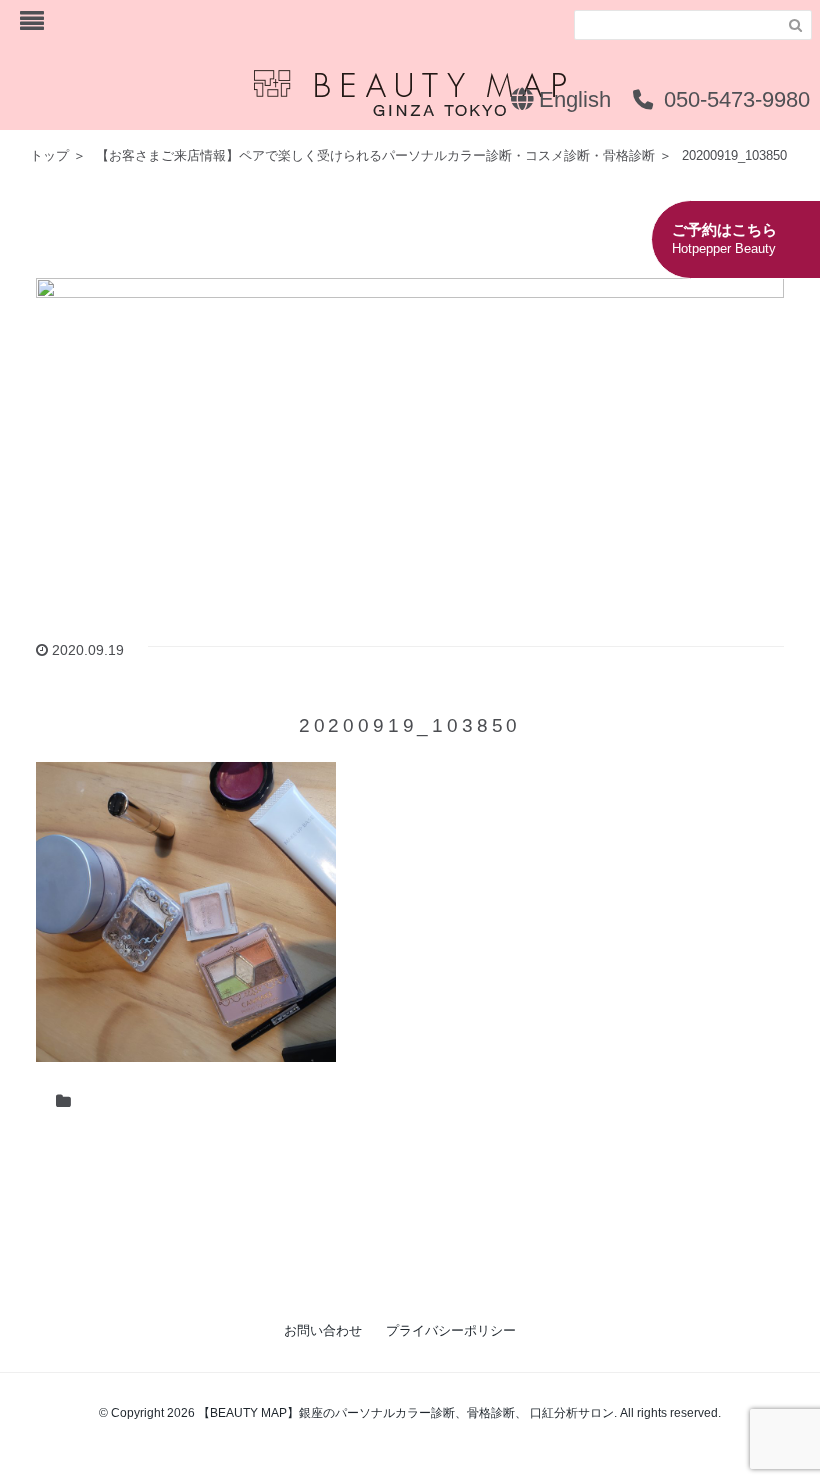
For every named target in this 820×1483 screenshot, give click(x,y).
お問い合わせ (323, 1330)
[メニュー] (32, 21)
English (572, 99)
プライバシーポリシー (451, 1330)
